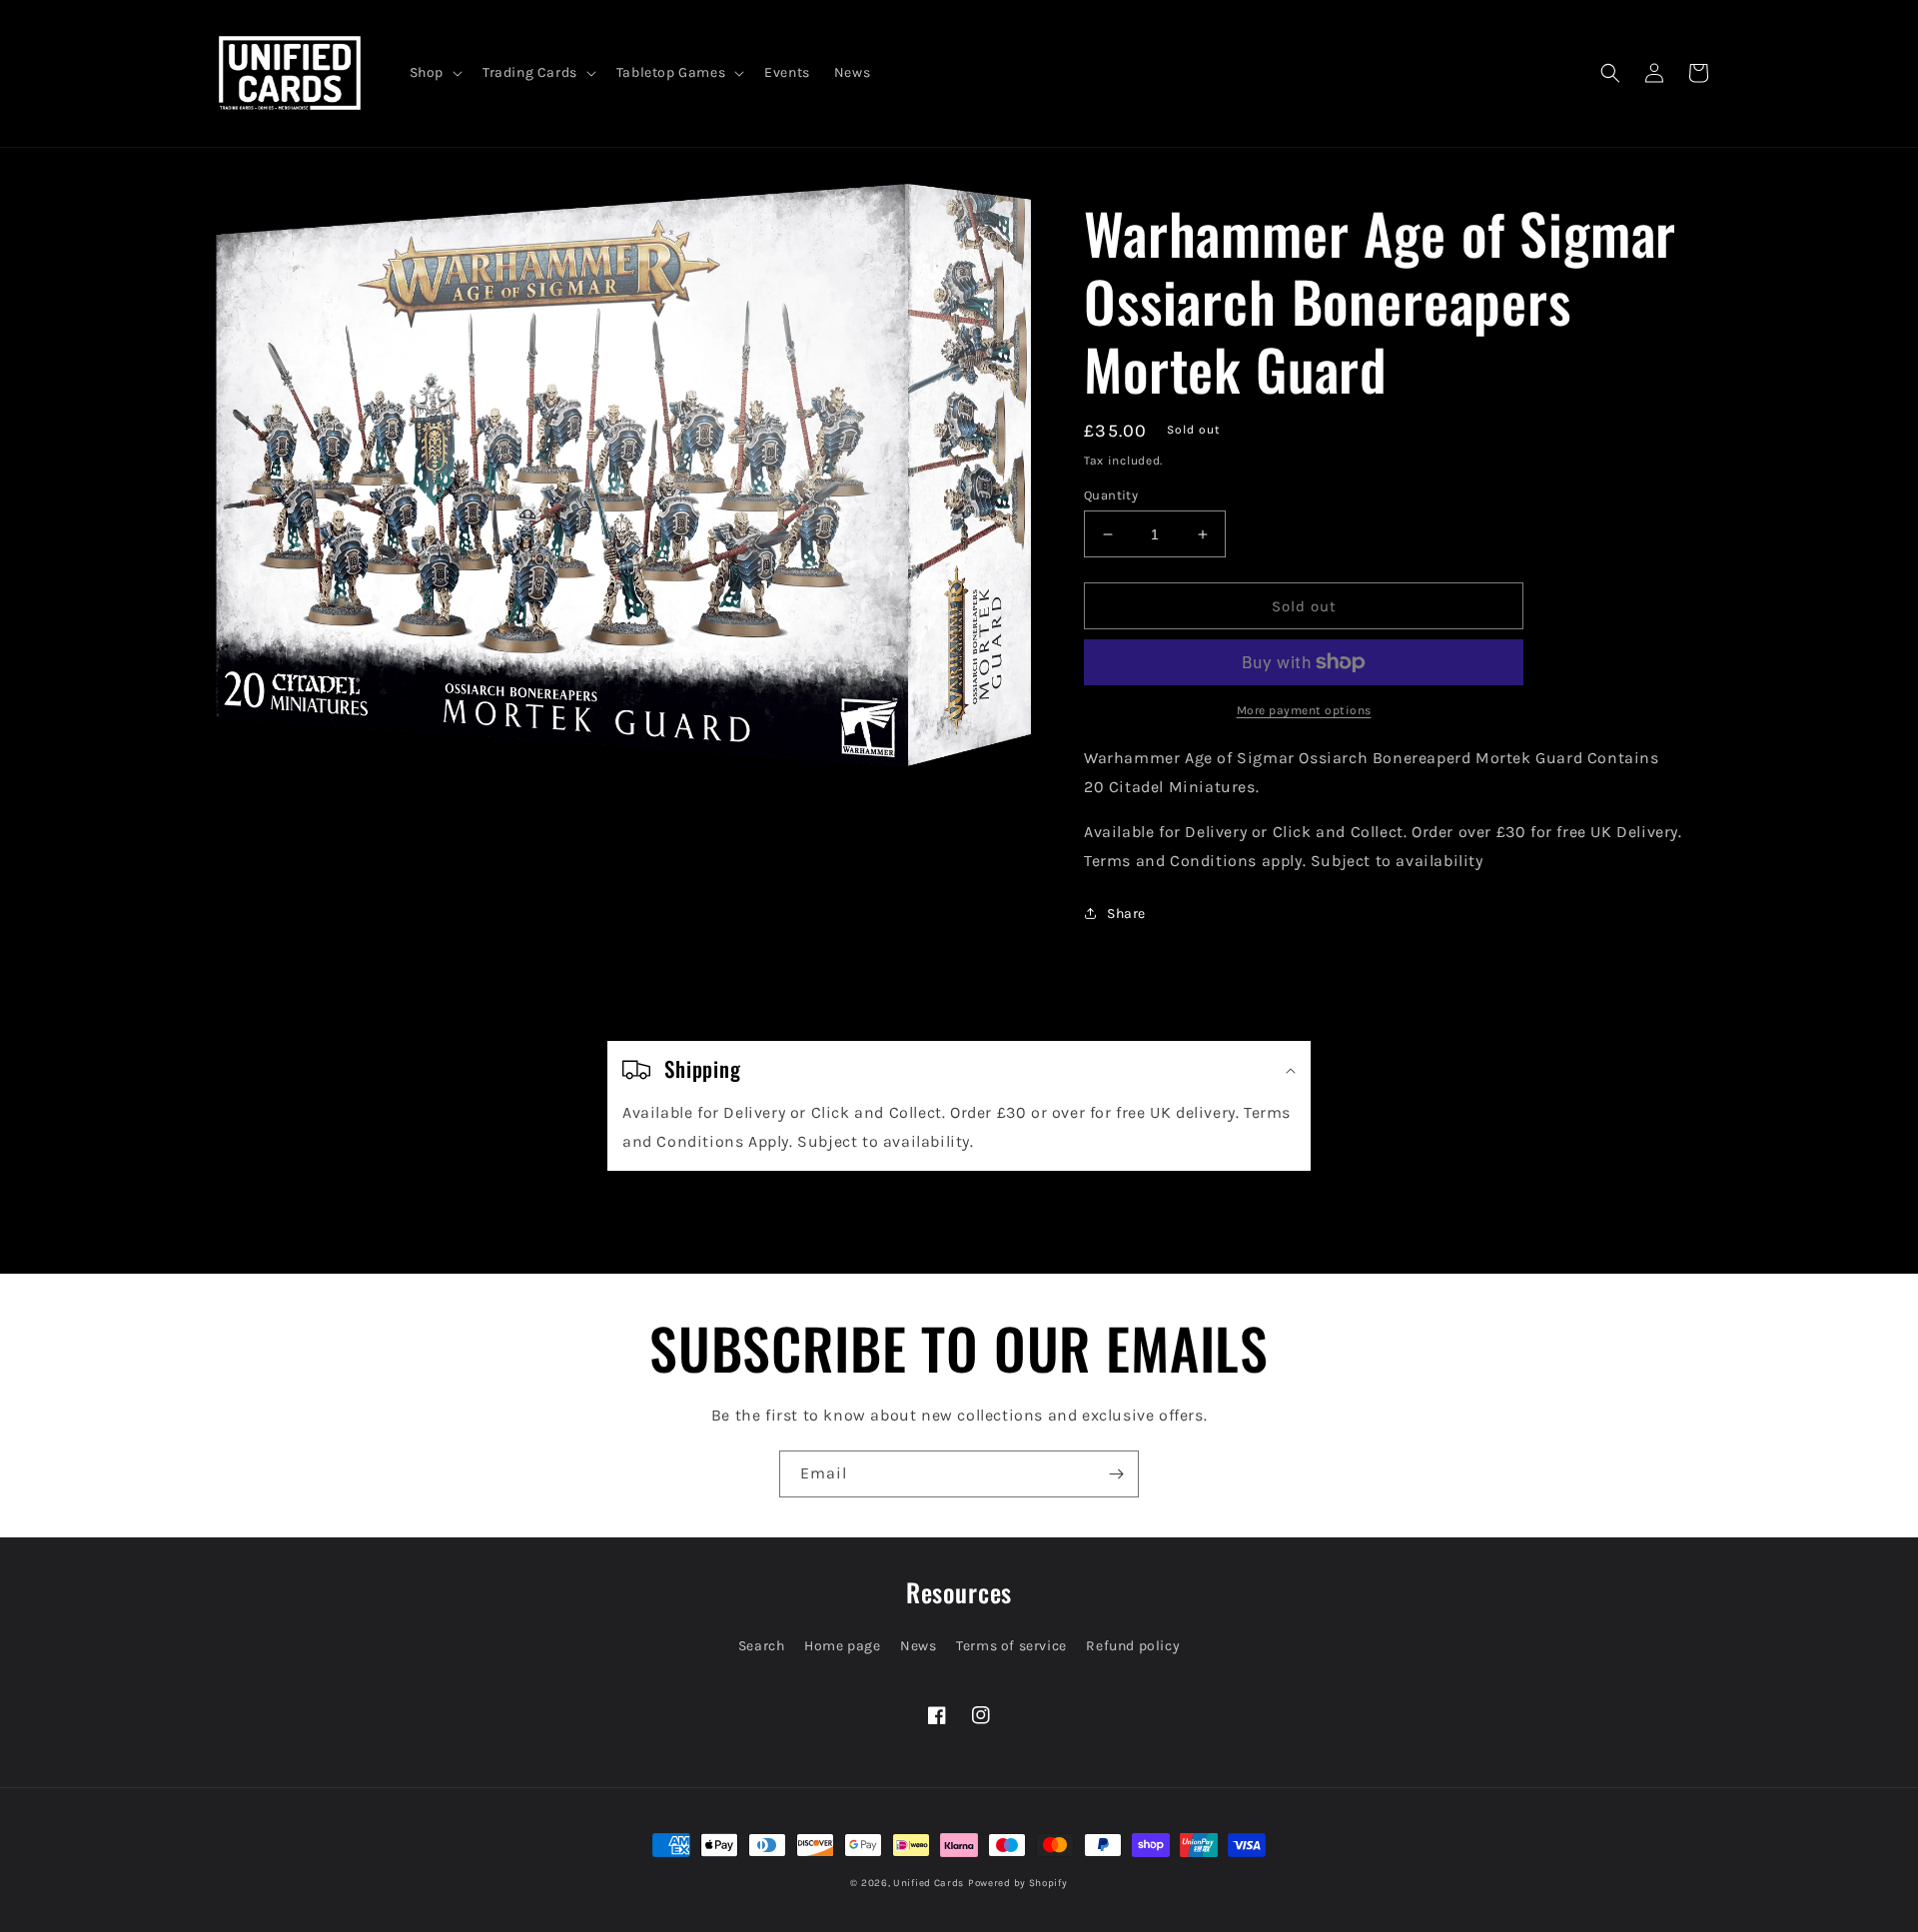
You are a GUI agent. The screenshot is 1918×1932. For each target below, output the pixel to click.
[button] (434, 73)
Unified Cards (929, 1883)
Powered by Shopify (1018, 1883)
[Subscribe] (1116, 1474)
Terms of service (1011, 1646)
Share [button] (1126, 914)
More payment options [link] (1304, 710)
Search (762, 1646)
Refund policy (1133, 1646)
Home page (842, 1646)
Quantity (1111, 495)
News (918, 1646)
